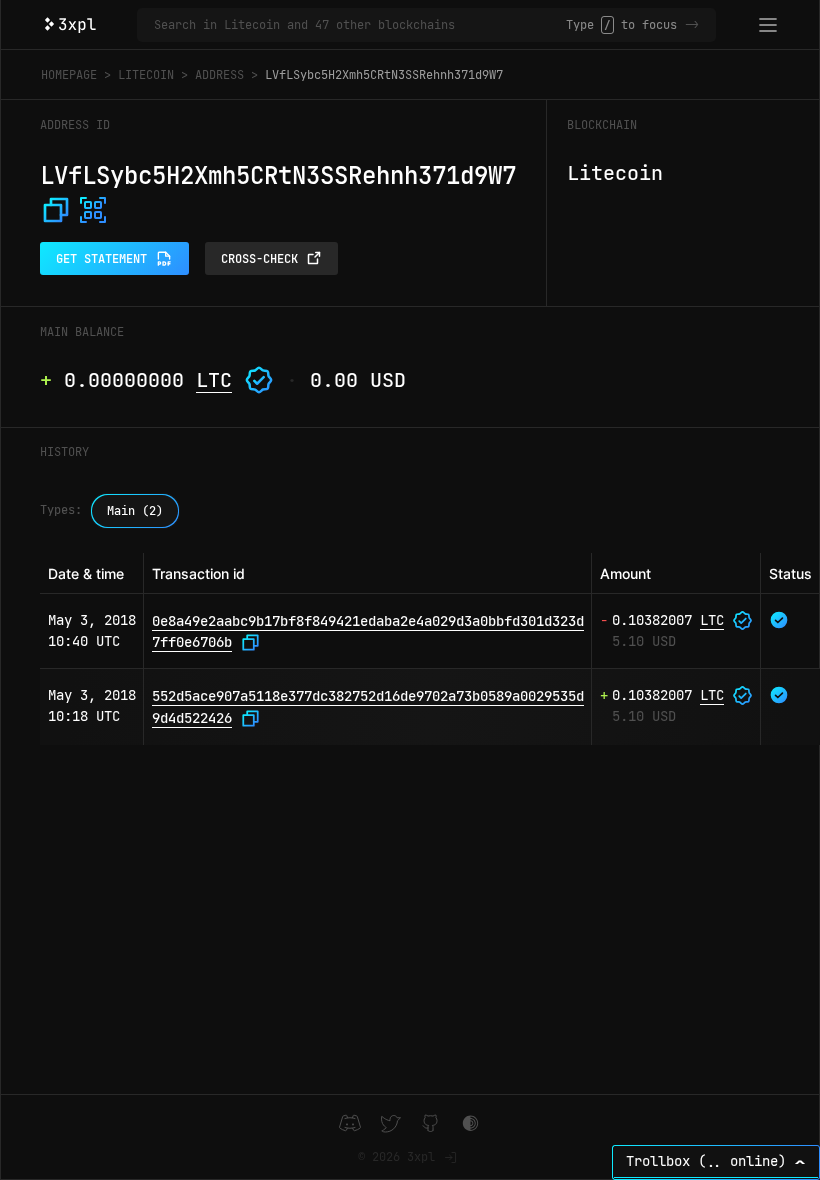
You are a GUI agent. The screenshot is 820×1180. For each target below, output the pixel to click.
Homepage (69, 75)
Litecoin (146, 75)
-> (692, 25)
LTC (214, 380)
